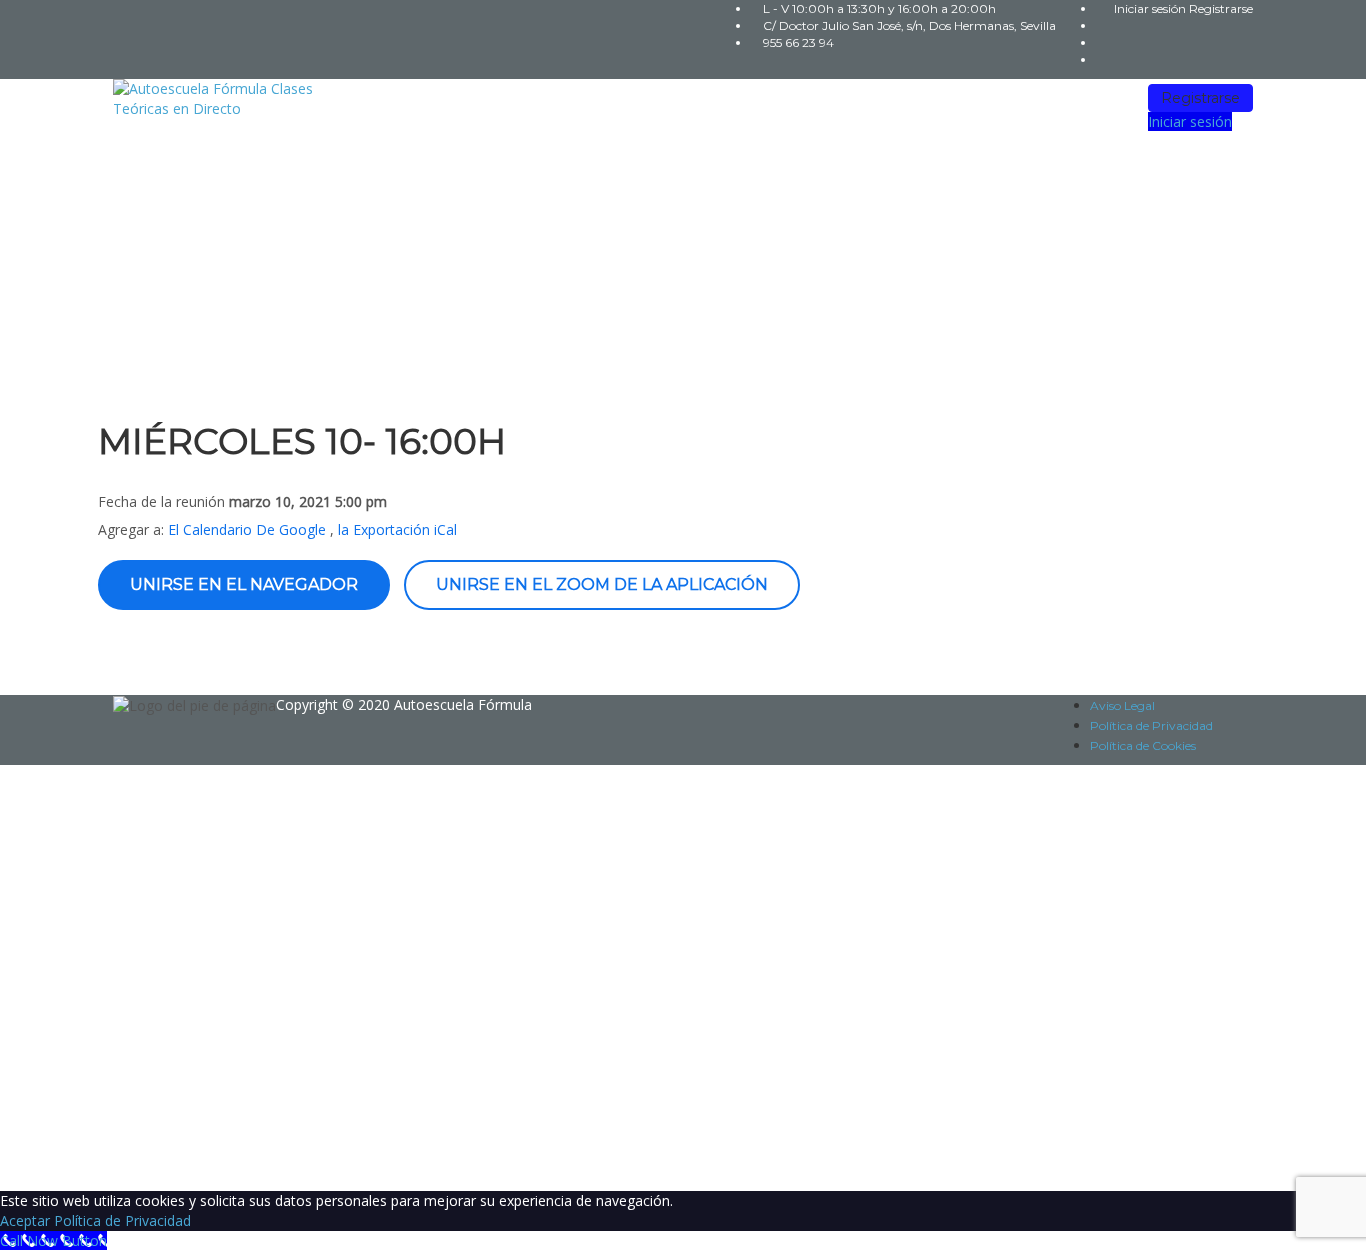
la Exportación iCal (397, 529)
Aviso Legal (1122, 705)
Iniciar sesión (1151, 8)
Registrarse (1221, 8)
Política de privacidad (617, 972)
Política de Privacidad (1151, 725)
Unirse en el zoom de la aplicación (602, 584)
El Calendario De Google (247, 529)
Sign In (165, 1160)
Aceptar (25, 1220)
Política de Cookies (1143, 745)
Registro (115, 1160)
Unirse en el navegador (244, 584)
